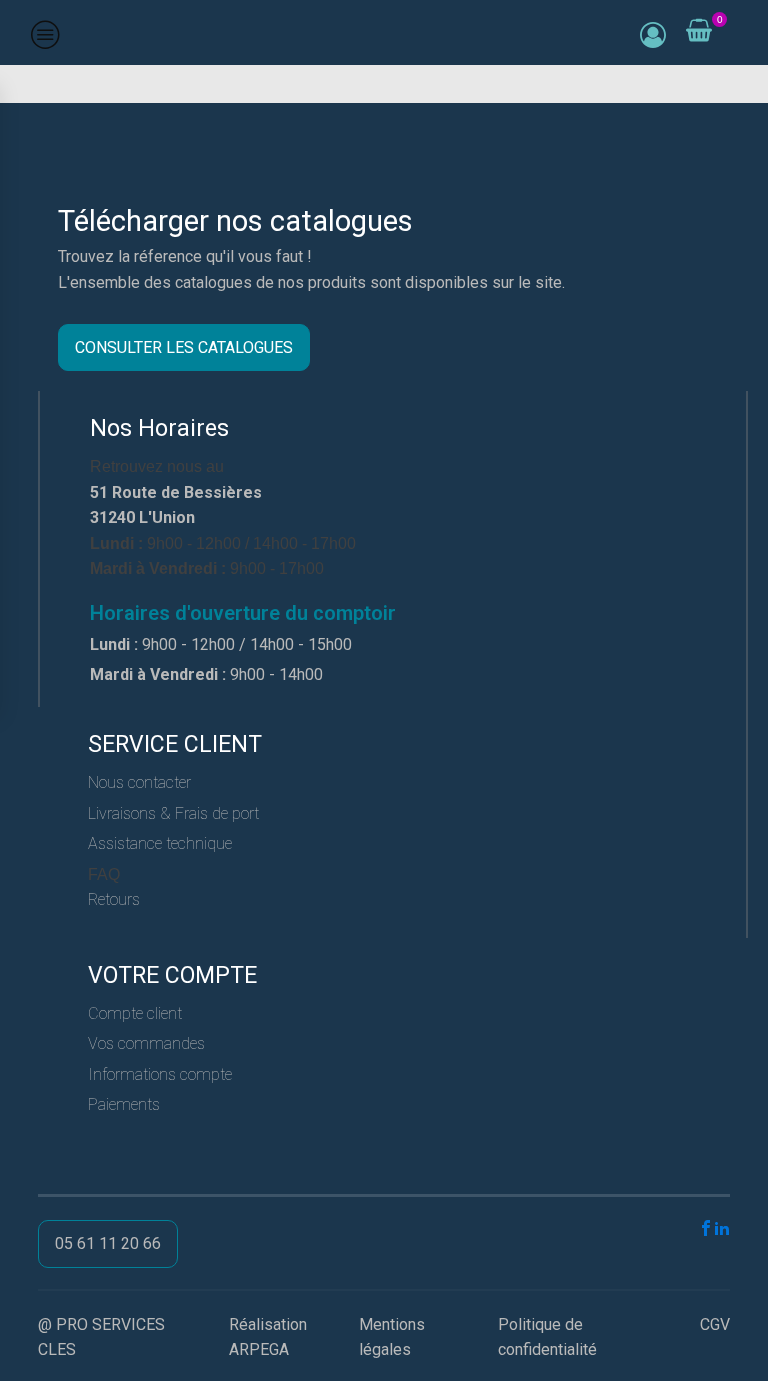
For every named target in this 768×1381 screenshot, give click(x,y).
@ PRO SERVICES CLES (101, 1337)
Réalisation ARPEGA (268, 1337)
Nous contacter (139, 782)
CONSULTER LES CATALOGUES (184, 347)
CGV (715, 1324)
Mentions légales (392, 1337)
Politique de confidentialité (547, 1337)
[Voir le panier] (699, 31)
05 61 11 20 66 (108, 1243)
